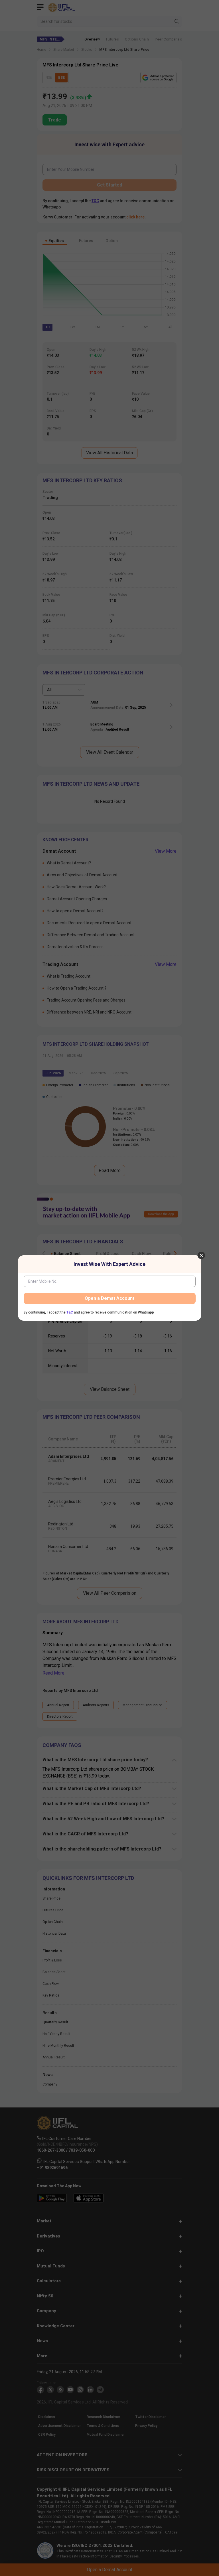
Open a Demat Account (109, 1298)
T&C (70, 1312)
